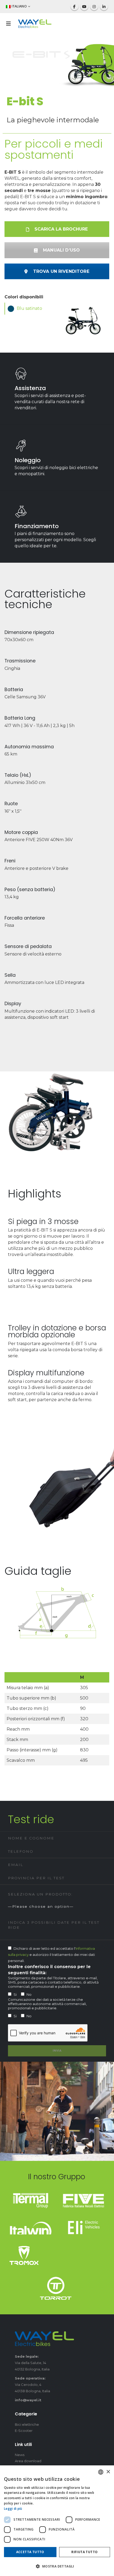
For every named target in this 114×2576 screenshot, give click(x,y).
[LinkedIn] (104, 6)
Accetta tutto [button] (30, 2552)
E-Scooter (24, 2431)
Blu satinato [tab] (29, 308)
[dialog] (57, 2521)
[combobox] (101, 2472)
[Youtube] (84, 6)
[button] (10, 24)
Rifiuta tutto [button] (84, 2552)
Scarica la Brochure (60, 229)
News (20, 2455)
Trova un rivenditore (60, 271)
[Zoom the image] (31, 2196)
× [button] (108, 2472)
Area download (28, 2461)
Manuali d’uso (61, 250)
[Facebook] (74, 6)
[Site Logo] (35, 24)
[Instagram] (94, 6)
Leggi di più (13, 2509)
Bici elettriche (27, 2424)
